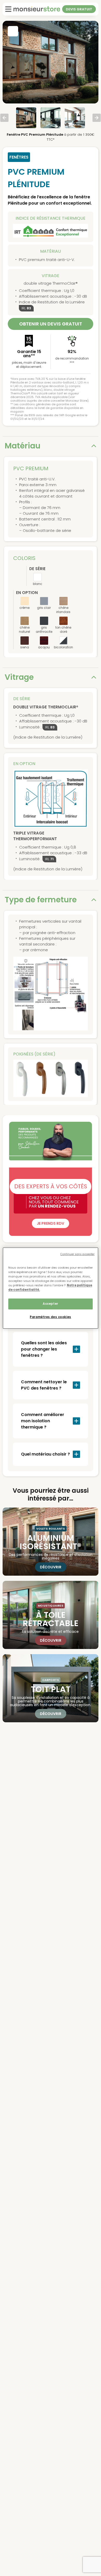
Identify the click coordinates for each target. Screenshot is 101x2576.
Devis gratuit (79, 9)
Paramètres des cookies (51, 1317)
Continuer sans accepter (77, 1254)
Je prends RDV (51, 1223)
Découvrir (51, 1567)
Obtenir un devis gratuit (51, 324)
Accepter (51, 1304)
